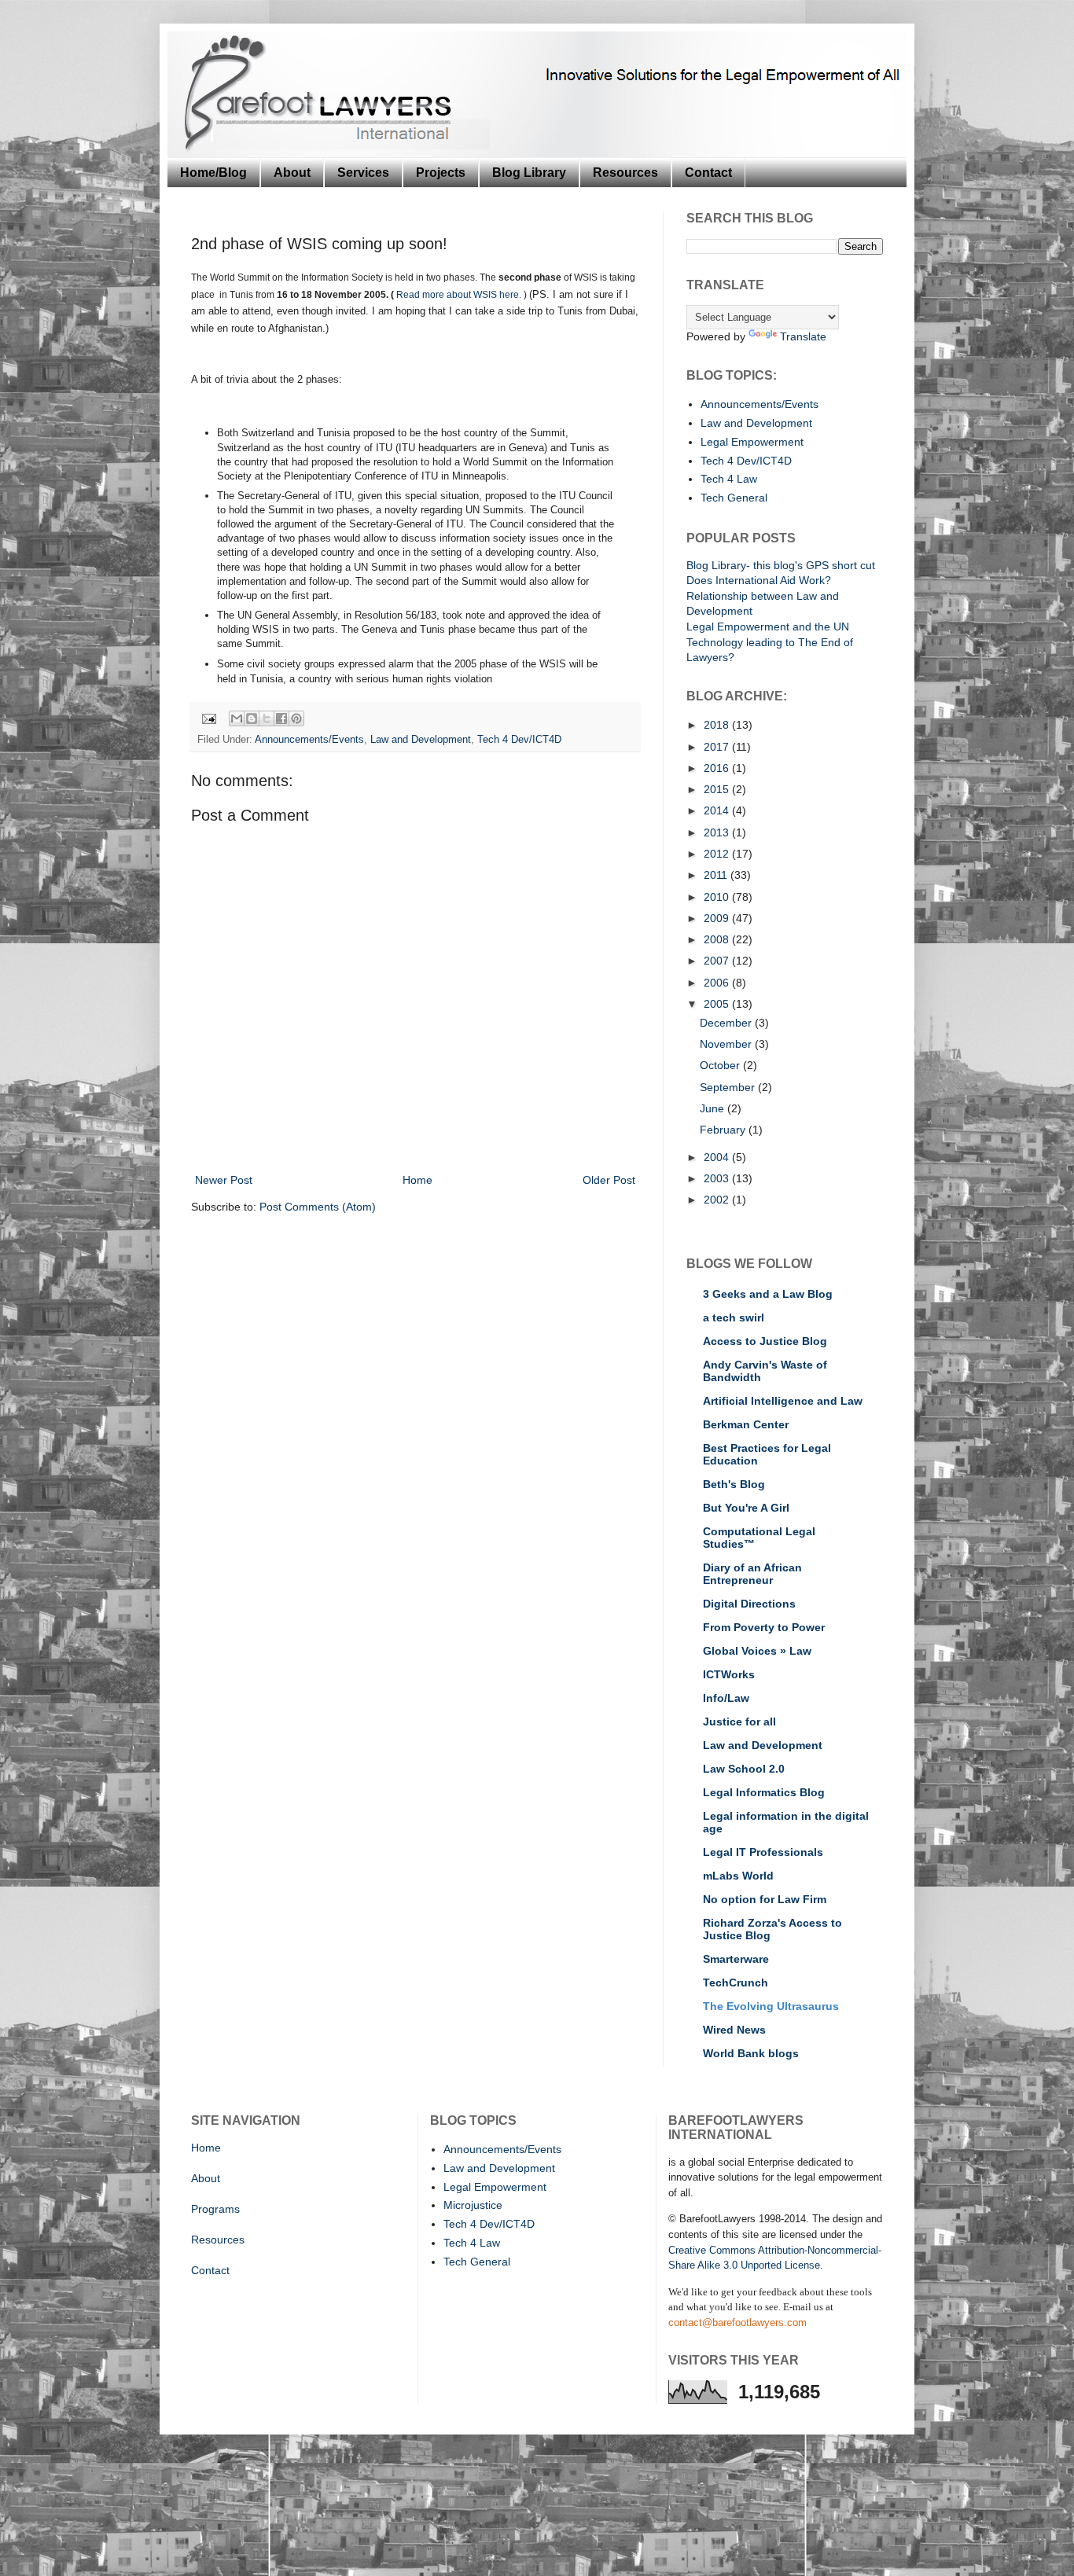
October (721, 1065)
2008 (718, 939)
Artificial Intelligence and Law (783, 1401)
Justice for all (739, 1722)
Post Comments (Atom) (318, 1207)
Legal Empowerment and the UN (768, 627)
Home (417, 1180)
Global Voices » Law (757, 1651)
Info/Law (726, 1698)
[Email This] (237, 718)
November (727, 1044)
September (729, 1087)
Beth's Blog (734, 1484)
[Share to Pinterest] (296, 718)
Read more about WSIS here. (460, 295)
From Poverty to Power (764, 1627)
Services (363, 173)
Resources (625, 173)
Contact (708, 173)
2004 (718, 1157)
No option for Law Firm (765, 1899)
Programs (215, 2209)
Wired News (734, 2030)
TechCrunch (736, 1983)
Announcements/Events (309, 740)
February (724, 1130)
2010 (718, 897)
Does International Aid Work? (759, 580)
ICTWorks (729, 1674)
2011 (717, 875)
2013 (718, 832)
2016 (718, 768)
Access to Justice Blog (765, 1341)
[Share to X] (267, 718)
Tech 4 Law (729, 479)
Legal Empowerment (752, 442)
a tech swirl (734, 1317)
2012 (718, 854)
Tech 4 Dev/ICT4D (519, 740)
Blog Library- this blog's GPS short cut (781, 565)
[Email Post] (208, 718)
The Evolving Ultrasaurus (771, 2006)
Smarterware (736, 1959)
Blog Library (529, 173)
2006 (718, 983)
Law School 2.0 (744, 1769)
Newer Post (224, 1180)
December (727, 1023)
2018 (718, 725)
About (292, 173)
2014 (718, 810)
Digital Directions (749, 1604)
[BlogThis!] (252, 718)
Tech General (734, 498)
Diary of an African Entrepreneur (752, 1574)
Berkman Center (746, 1424)
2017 (718, 747)
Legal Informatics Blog (764, 1792)
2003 (718, 1178)
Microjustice (473, 2205)
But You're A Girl (746, 1508)
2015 (718, 789)
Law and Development (421, 740)
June (714, 1108)
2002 (718, 1200)
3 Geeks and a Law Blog (768, 1294)
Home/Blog (213, 173)
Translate (803, 336)
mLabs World (738, 1876)
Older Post (609, 1180)
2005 (718, 1004)
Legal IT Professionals (763, 1852)
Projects (441, 173)
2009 (718, 918)
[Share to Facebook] (281, 718)
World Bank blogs (751, 2053)
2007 (718, 961)
